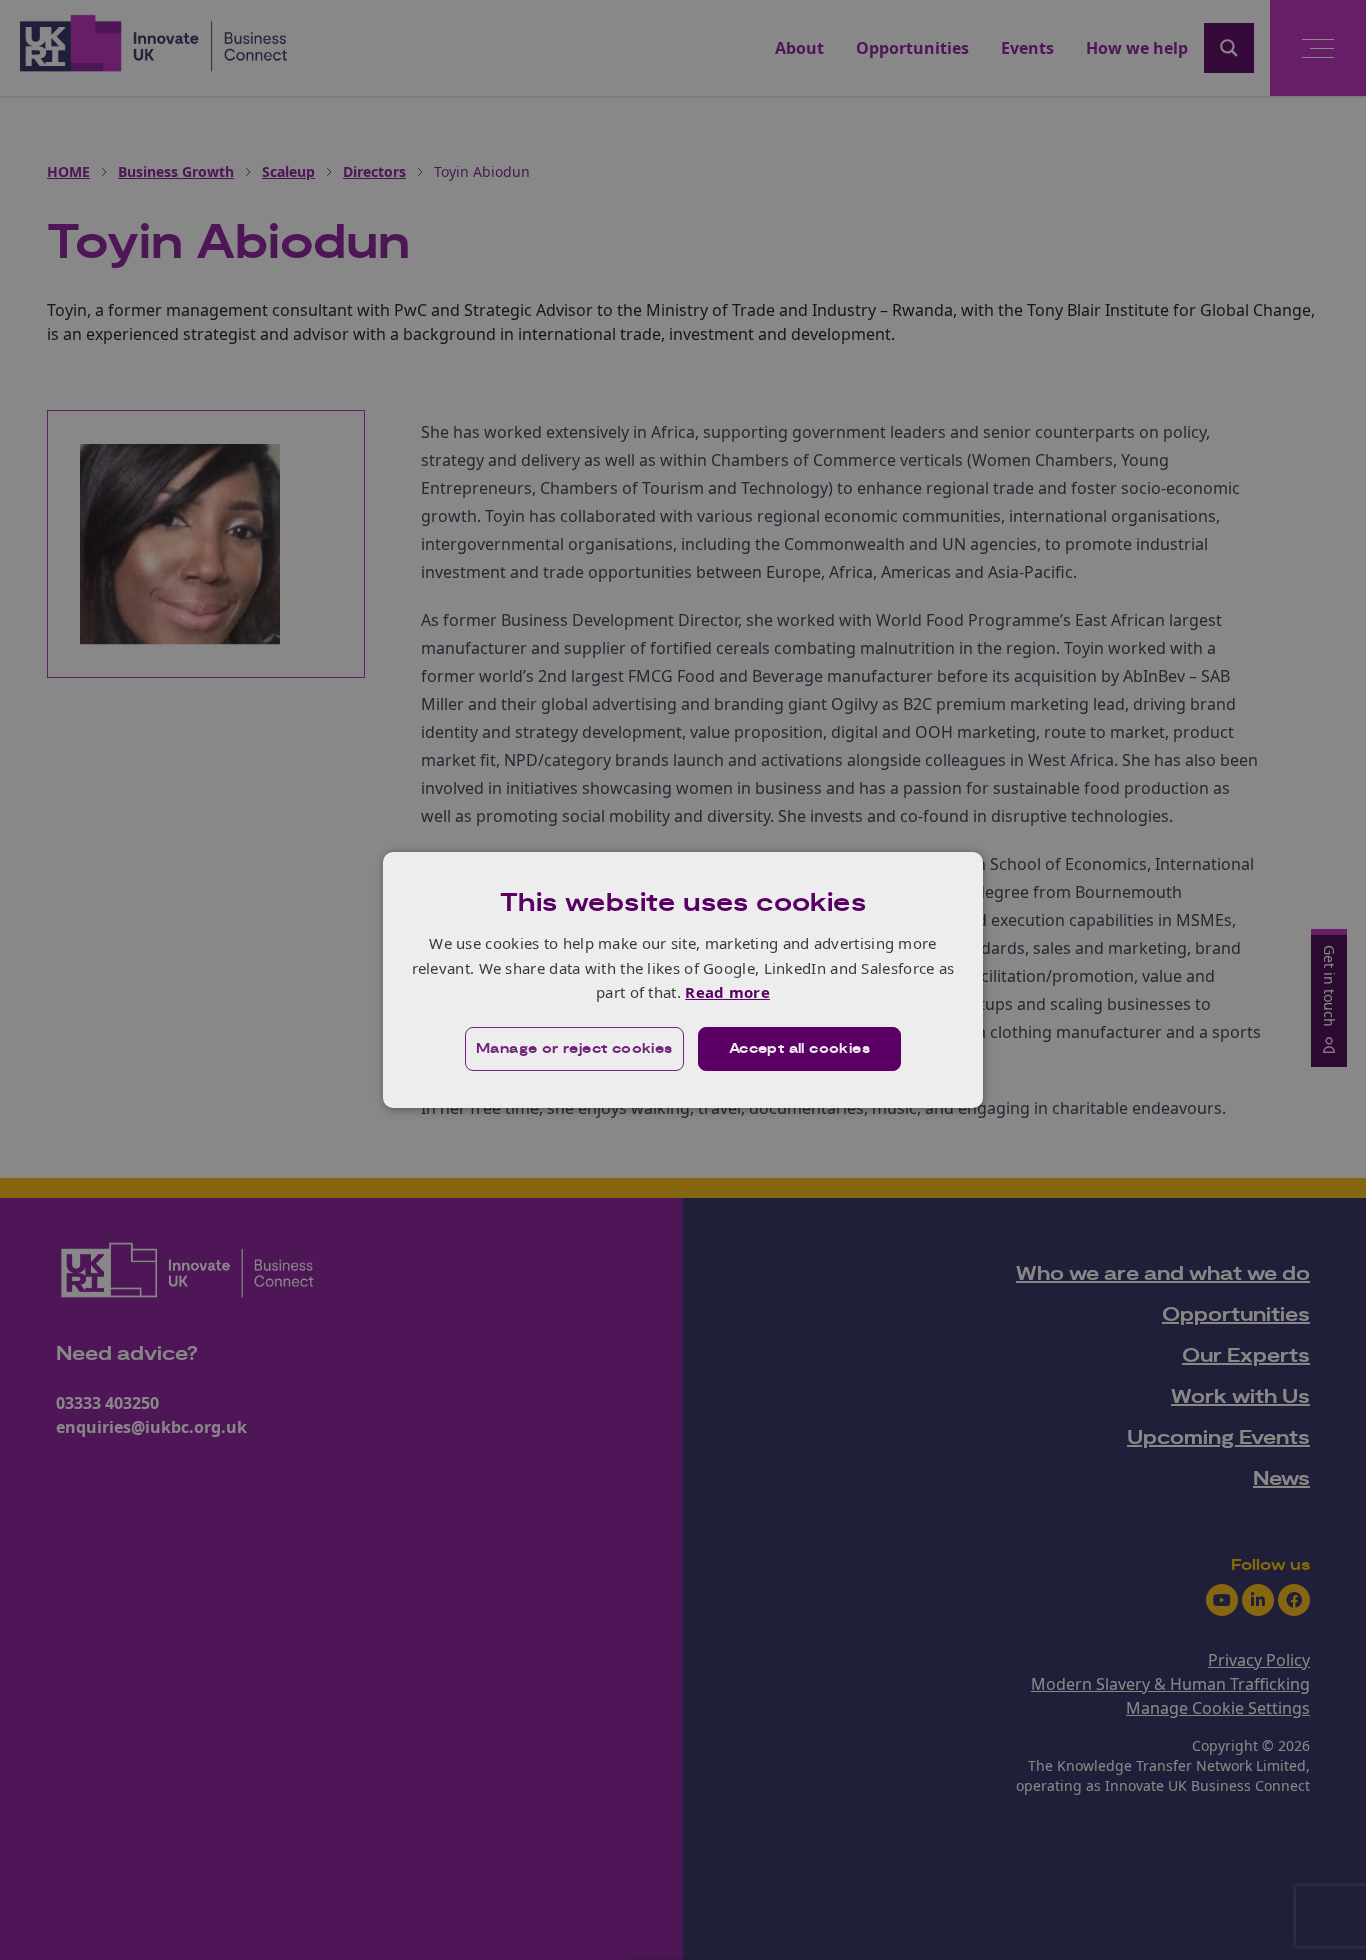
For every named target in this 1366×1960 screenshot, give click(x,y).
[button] (574, 1049)
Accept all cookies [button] (799, 1049)
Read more (727, 992)
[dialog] (683, 980)
